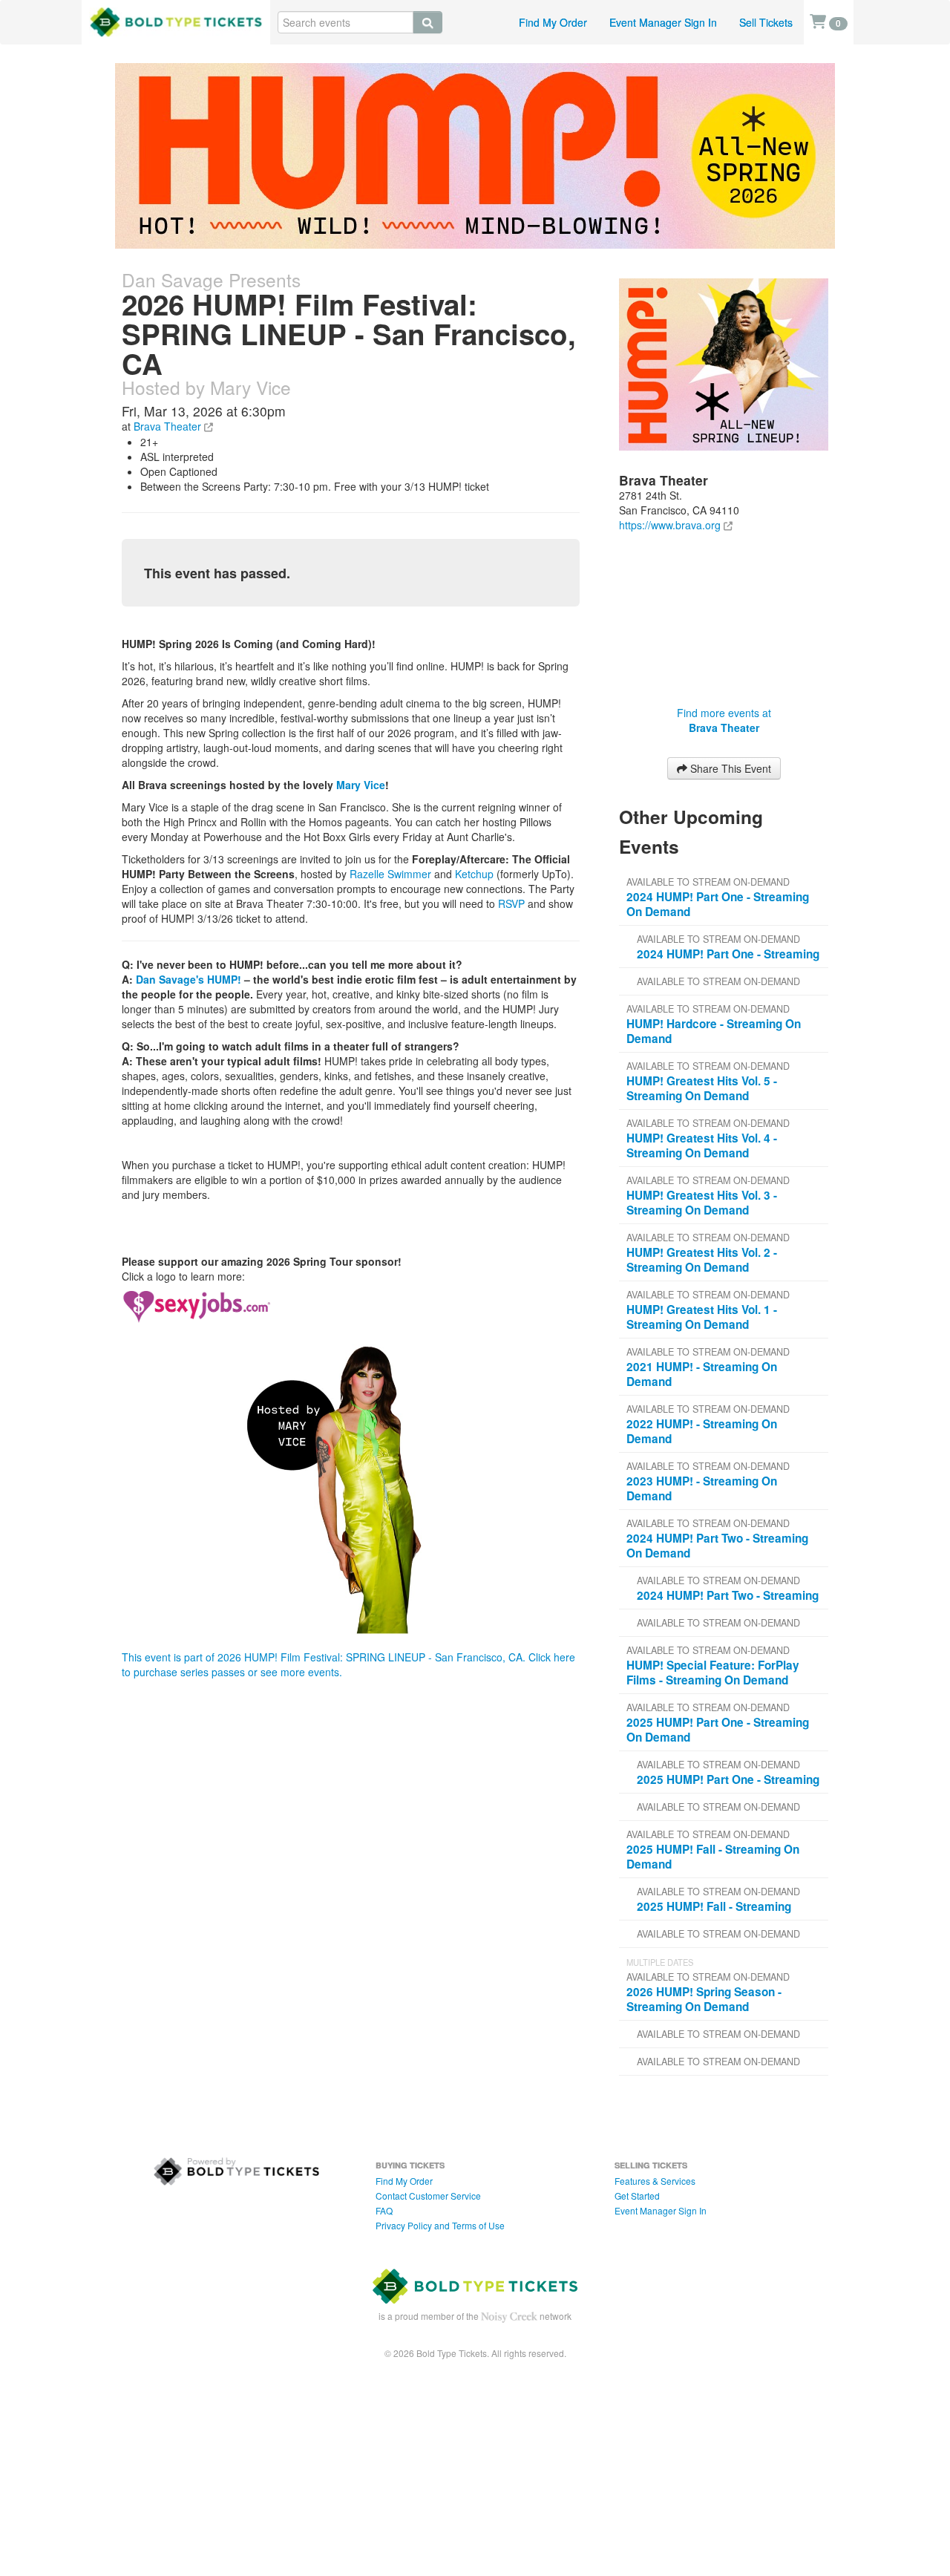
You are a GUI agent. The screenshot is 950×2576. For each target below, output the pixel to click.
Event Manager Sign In (663, 22)
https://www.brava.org (670, 525)
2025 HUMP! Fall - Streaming (714, 1906)
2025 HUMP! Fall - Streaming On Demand (713, 1857)
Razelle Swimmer (390, 874)
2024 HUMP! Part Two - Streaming (728, 1595)
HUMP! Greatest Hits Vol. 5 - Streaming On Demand (702, 1088)
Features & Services (655, 2181)
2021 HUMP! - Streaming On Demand (702, 1374)
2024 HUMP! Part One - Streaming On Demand (718, 904)
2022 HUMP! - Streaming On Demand (702, 1431)
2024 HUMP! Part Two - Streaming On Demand (717, 1546)
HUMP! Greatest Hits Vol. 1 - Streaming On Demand (702, 1317)
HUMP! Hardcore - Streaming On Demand (714, 1031)
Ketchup (474, 874)
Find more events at (724, 720)
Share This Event (729, 768)
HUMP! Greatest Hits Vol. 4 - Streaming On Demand (702, 1145)
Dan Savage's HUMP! (189, 979)
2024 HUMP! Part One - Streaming (728, 954)
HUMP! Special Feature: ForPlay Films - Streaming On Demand (713, 1673)
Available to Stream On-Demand (708, 882)
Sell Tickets (766, 22)
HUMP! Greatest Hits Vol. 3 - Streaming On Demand (702, 1203)
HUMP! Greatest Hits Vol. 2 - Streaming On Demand (702, 1260)
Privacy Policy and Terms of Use (440, 2225)
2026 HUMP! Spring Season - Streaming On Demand (704, 1999)
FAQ (384, 2210)
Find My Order (553, 22)
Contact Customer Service (428, 2196)
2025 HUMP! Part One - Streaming (728, 1779)
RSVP (511, 903)
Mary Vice (361, 785)
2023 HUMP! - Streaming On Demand (702, 1488)
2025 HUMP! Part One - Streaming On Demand (718, 1730)
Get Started (637, 2196)
